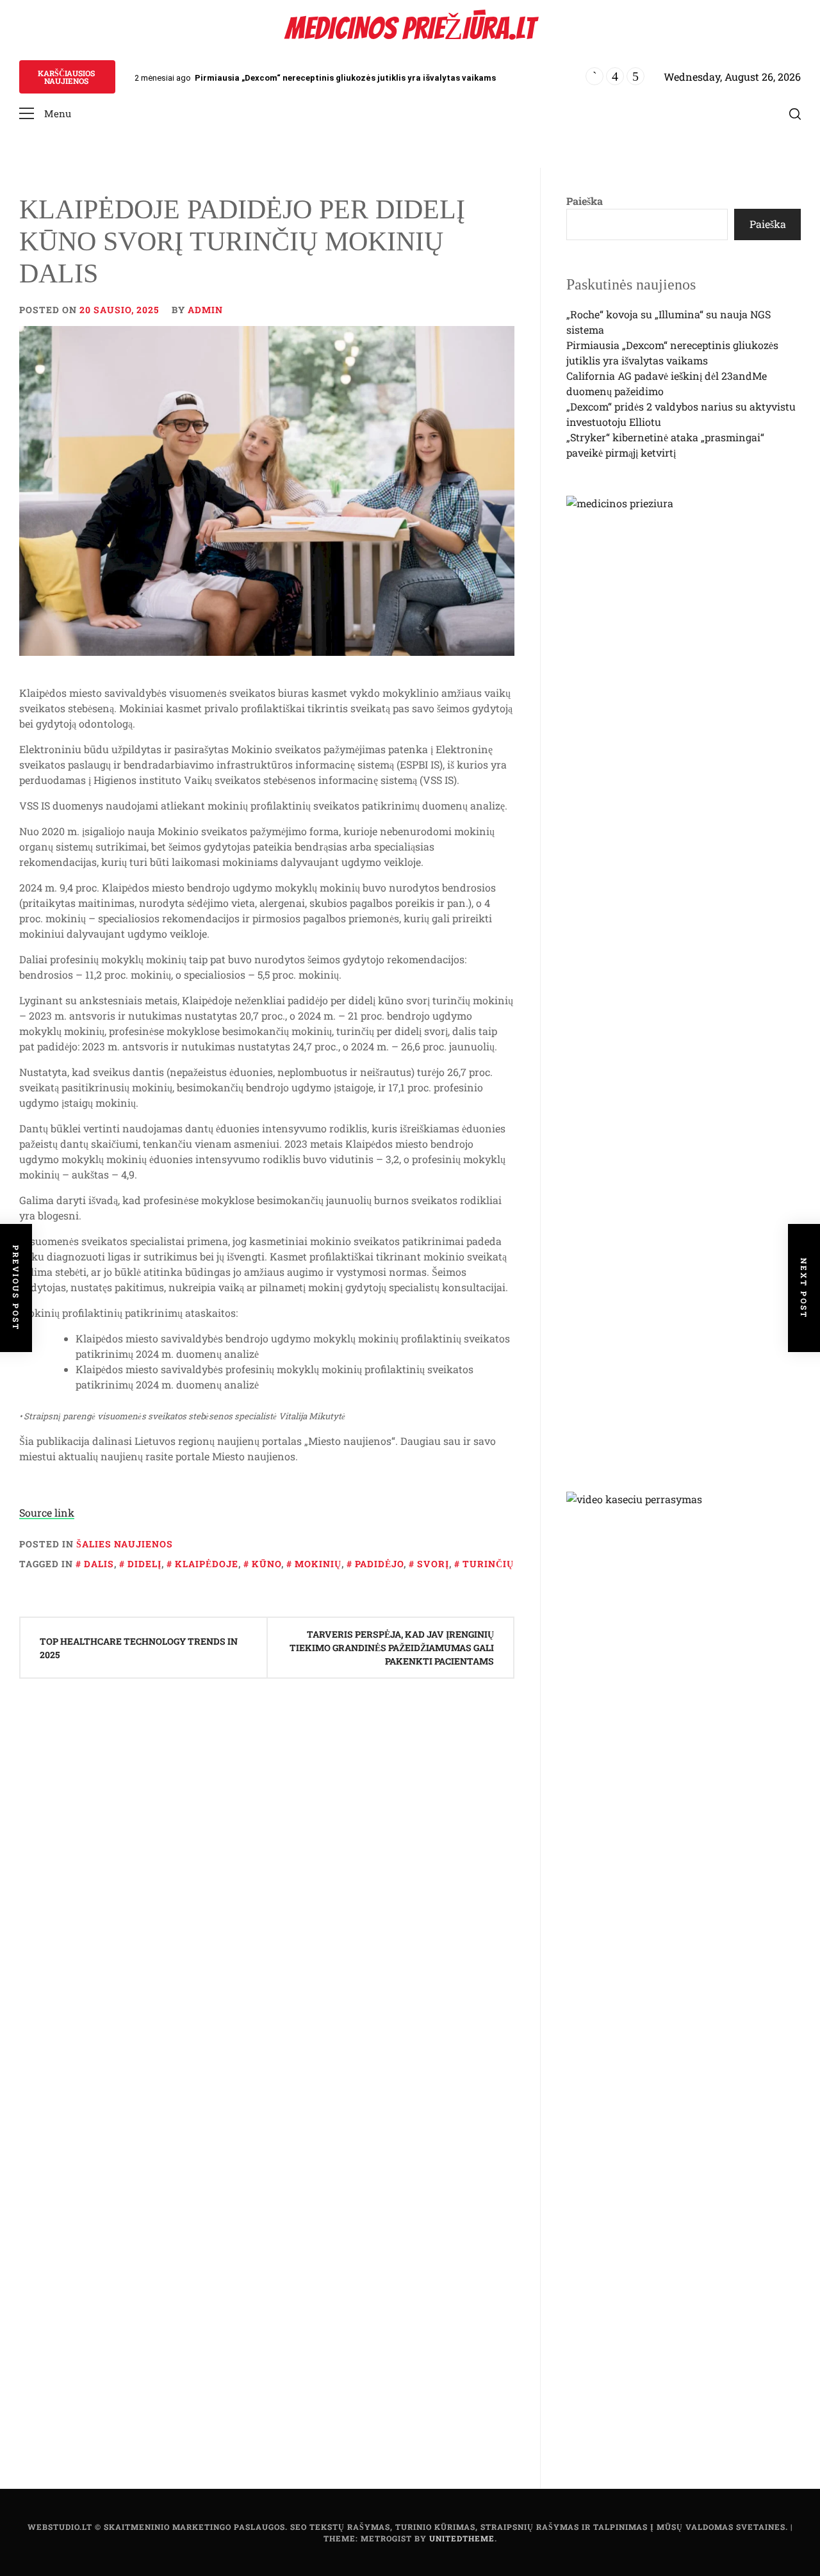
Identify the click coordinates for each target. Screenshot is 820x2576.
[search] (795, 114)
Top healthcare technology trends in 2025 (139, 1648)
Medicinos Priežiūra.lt (410, 29)
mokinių (318, 1564)
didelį (144, 1564)
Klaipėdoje (207, 1564)
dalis (99, 1564)
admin (205, 310)
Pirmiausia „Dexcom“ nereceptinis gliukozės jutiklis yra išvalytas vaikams (345, 78)
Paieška (585, 201)
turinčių (488, 1564)
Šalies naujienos (125, 1544)
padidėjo (379, 1564)
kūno (266, 1564)
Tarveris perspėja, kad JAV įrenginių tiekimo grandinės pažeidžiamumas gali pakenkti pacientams (392, 1648)
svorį (433, 1564)
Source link (47, 1512)
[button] (45, 114)
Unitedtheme (462, 2538)
